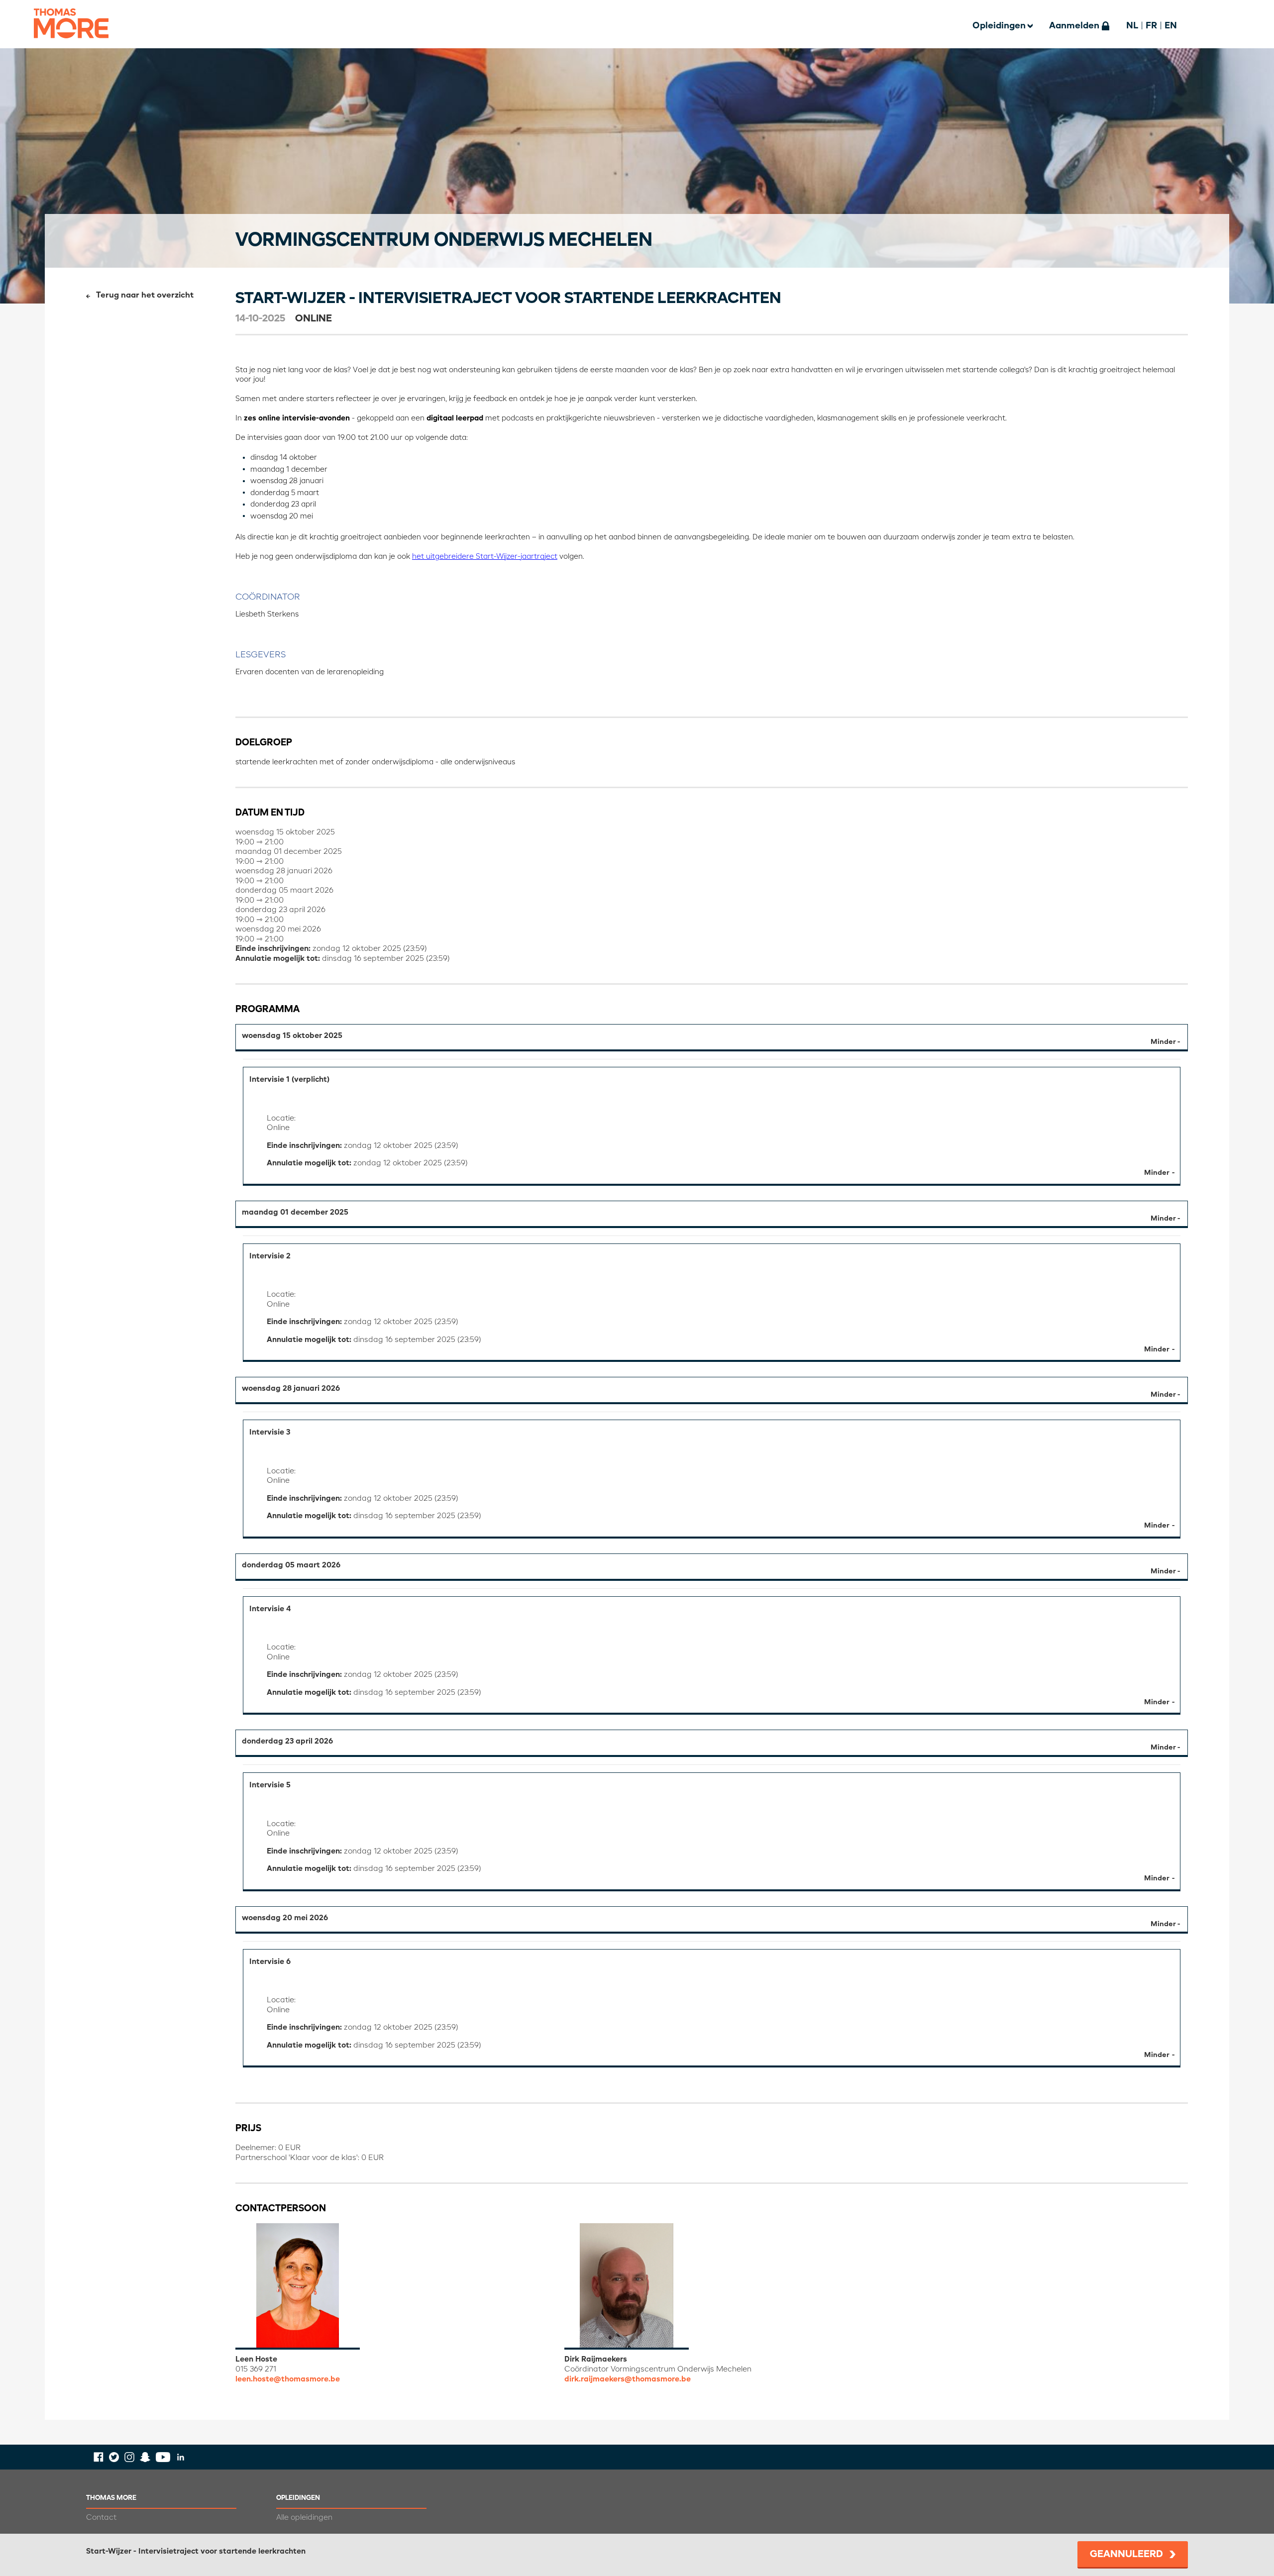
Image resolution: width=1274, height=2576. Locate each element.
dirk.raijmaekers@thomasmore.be (628, 2379)
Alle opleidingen (304, 2518)
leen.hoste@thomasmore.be (288, 2379)
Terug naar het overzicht (145, 296)
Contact (101, 2518)
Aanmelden (1074, 26)
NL (1132, 26)
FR (1151, 26)
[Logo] (71, 45)
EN (1171, 26)
